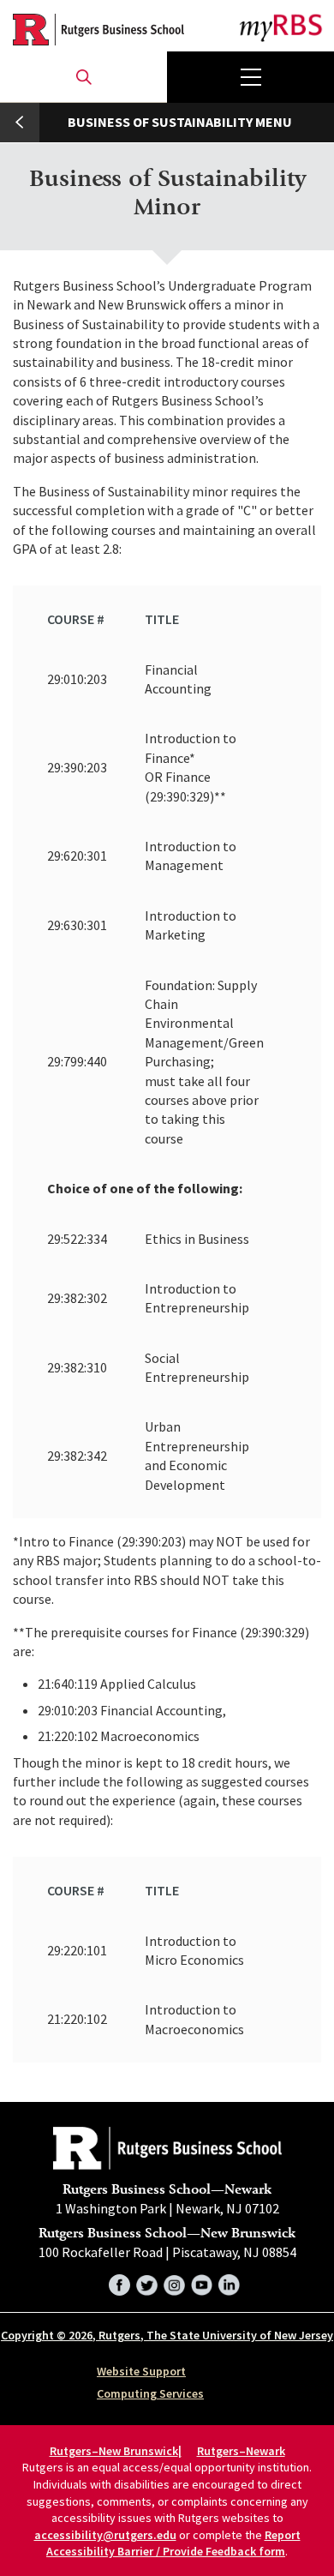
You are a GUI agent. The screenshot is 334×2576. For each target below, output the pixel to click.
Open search (83, 77)
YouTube (202, 2282)
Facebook (119, 2282)
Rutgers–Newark (241, 2451)
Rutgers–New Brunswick (114, 2451)
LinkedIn (229, 2282)
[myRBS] (98, 30)
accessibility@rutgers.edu (105, 2535)
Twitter (147, 2282)
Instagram (174, 2282)
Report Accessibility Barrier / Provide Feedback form (173, 2543)
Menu (250, 77)
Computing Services (150, 2393)
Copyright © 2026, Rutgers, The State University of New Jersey (167, 2335)
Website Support (141, 2371)
